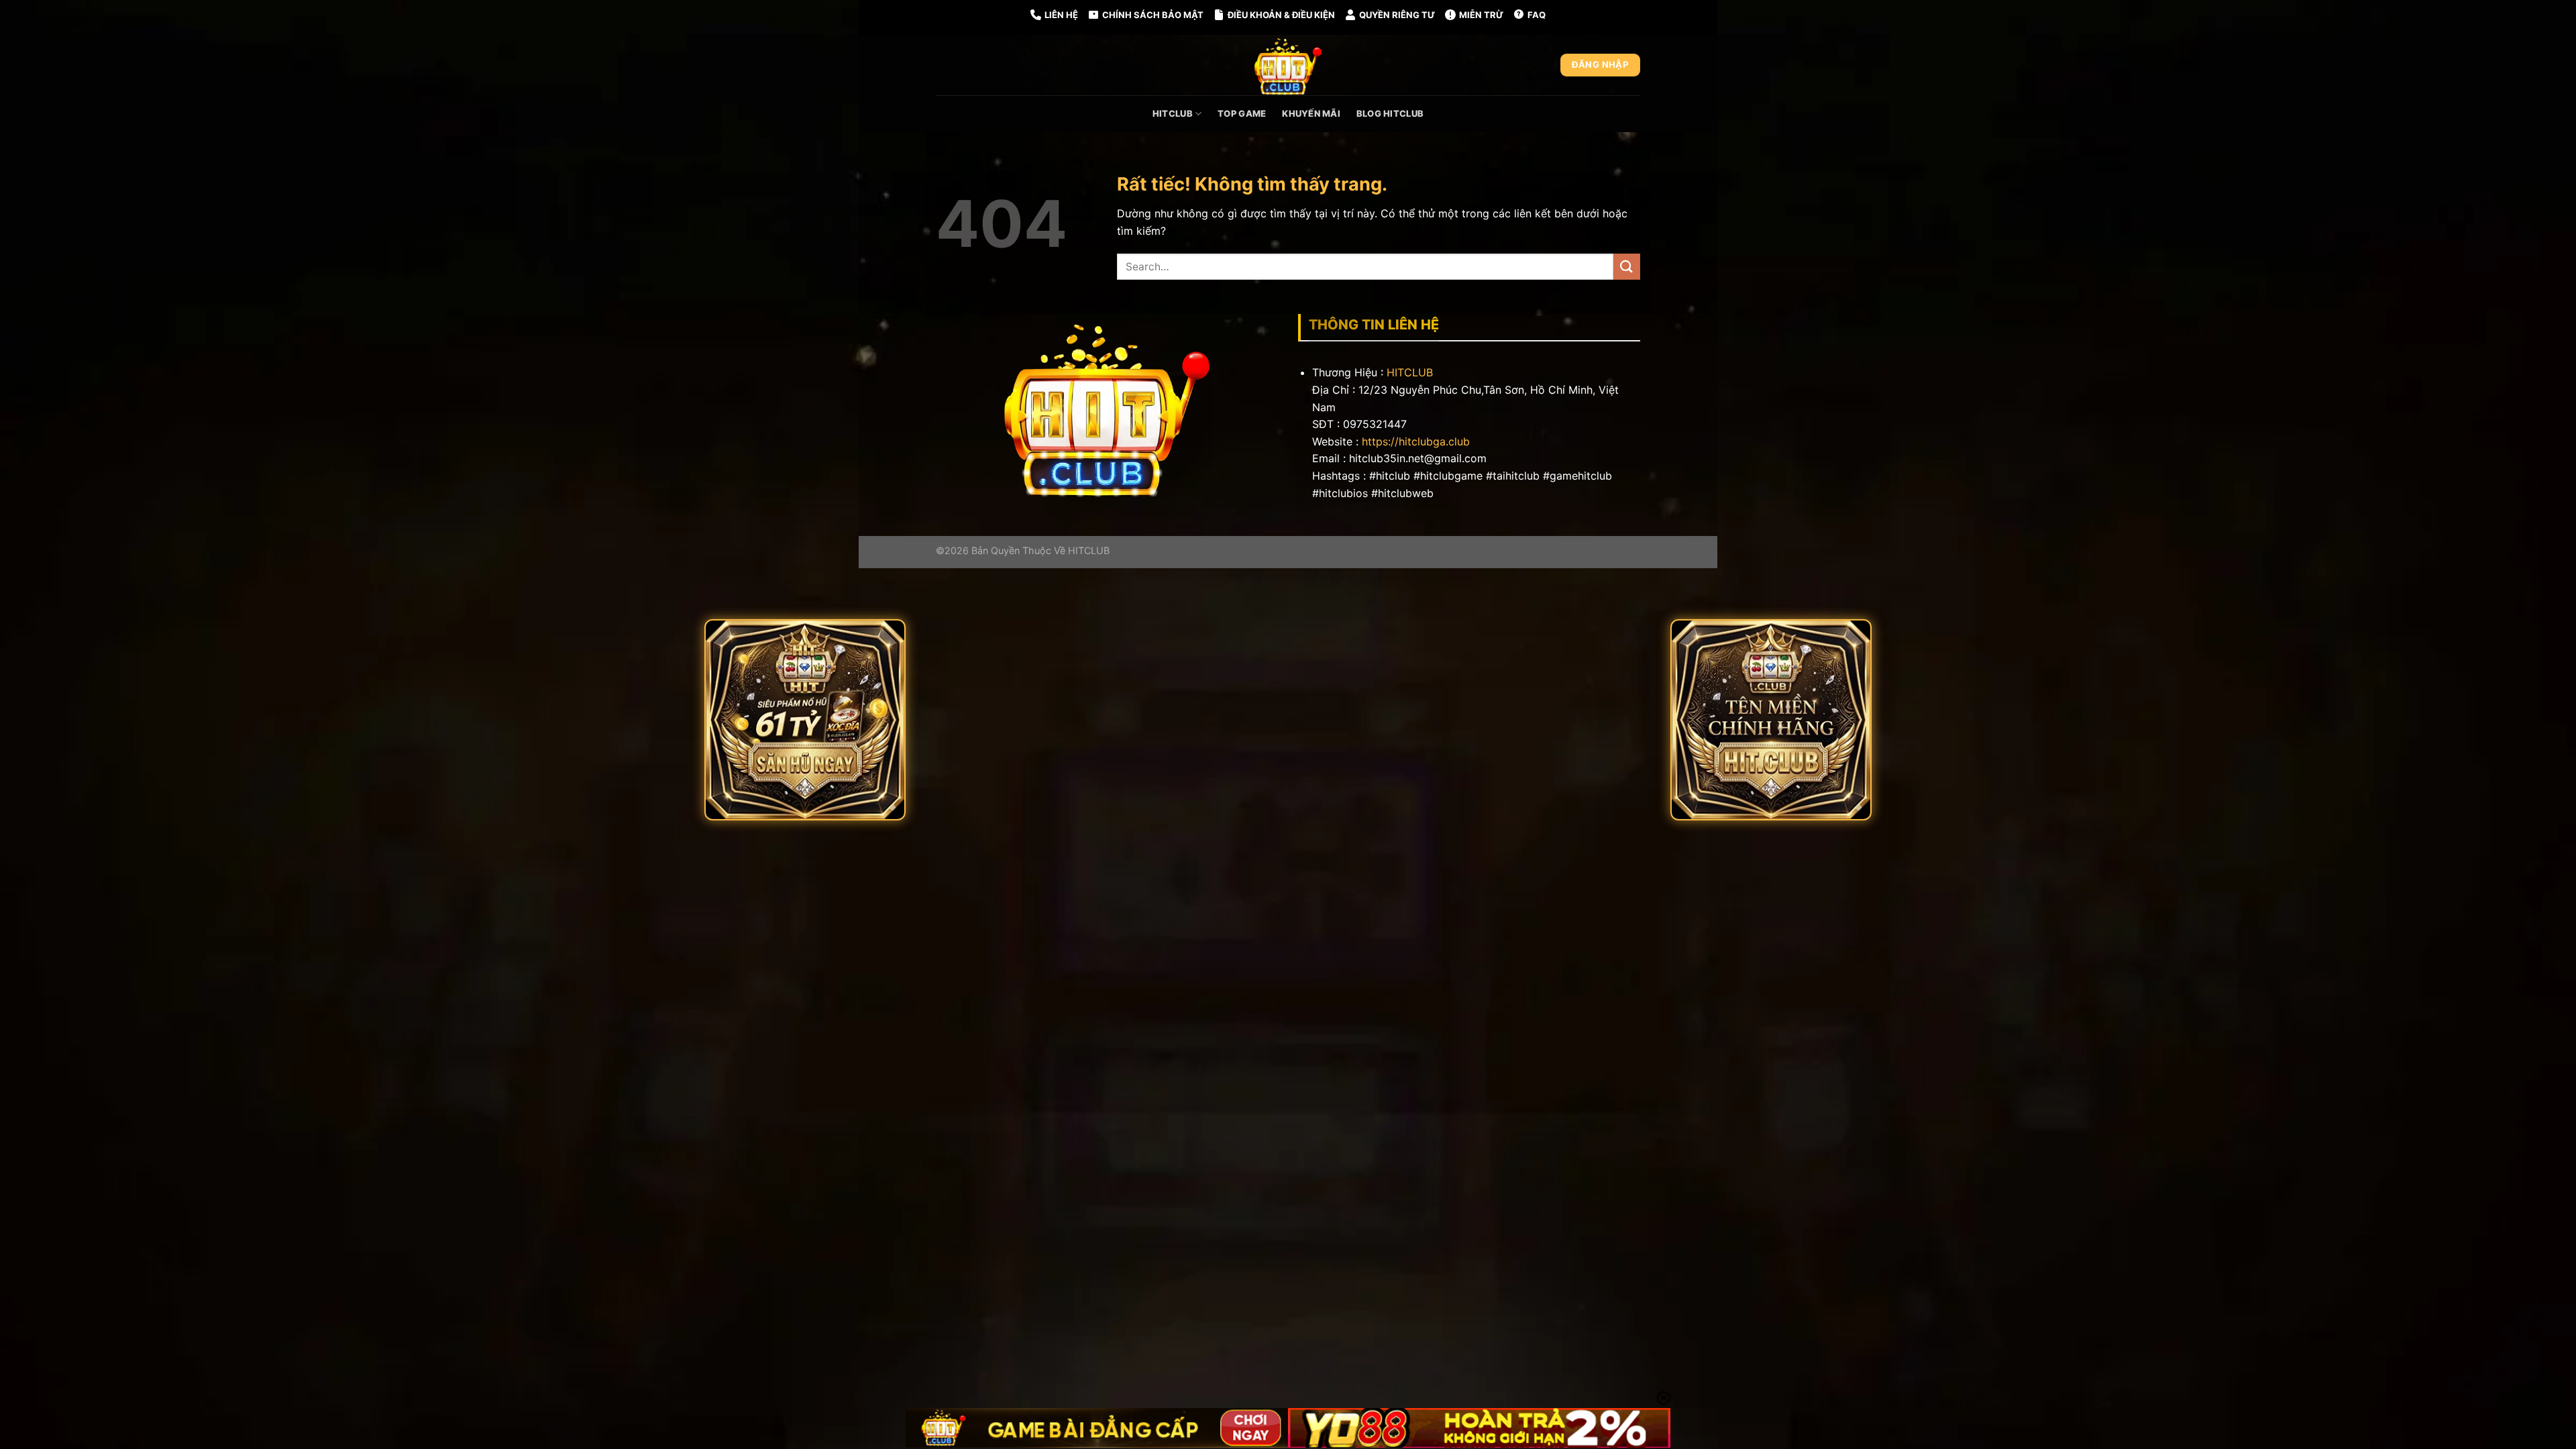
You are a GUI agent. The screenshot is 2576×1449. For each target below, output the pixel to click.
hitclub (1173, 113)
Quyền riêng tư (1397, 15)
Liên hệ (1061, 15)
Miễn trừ (1481, 15)
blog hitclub (1390, 113)
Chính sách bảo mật (1153, 15)
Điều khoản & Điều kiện (1281, 15)
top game (1242, 113)
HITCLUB (1410, 372)
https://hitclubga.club (1416, 441)
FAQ (1537, 15)
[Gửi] (1627, 267)
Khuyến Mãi (1311, 113)
